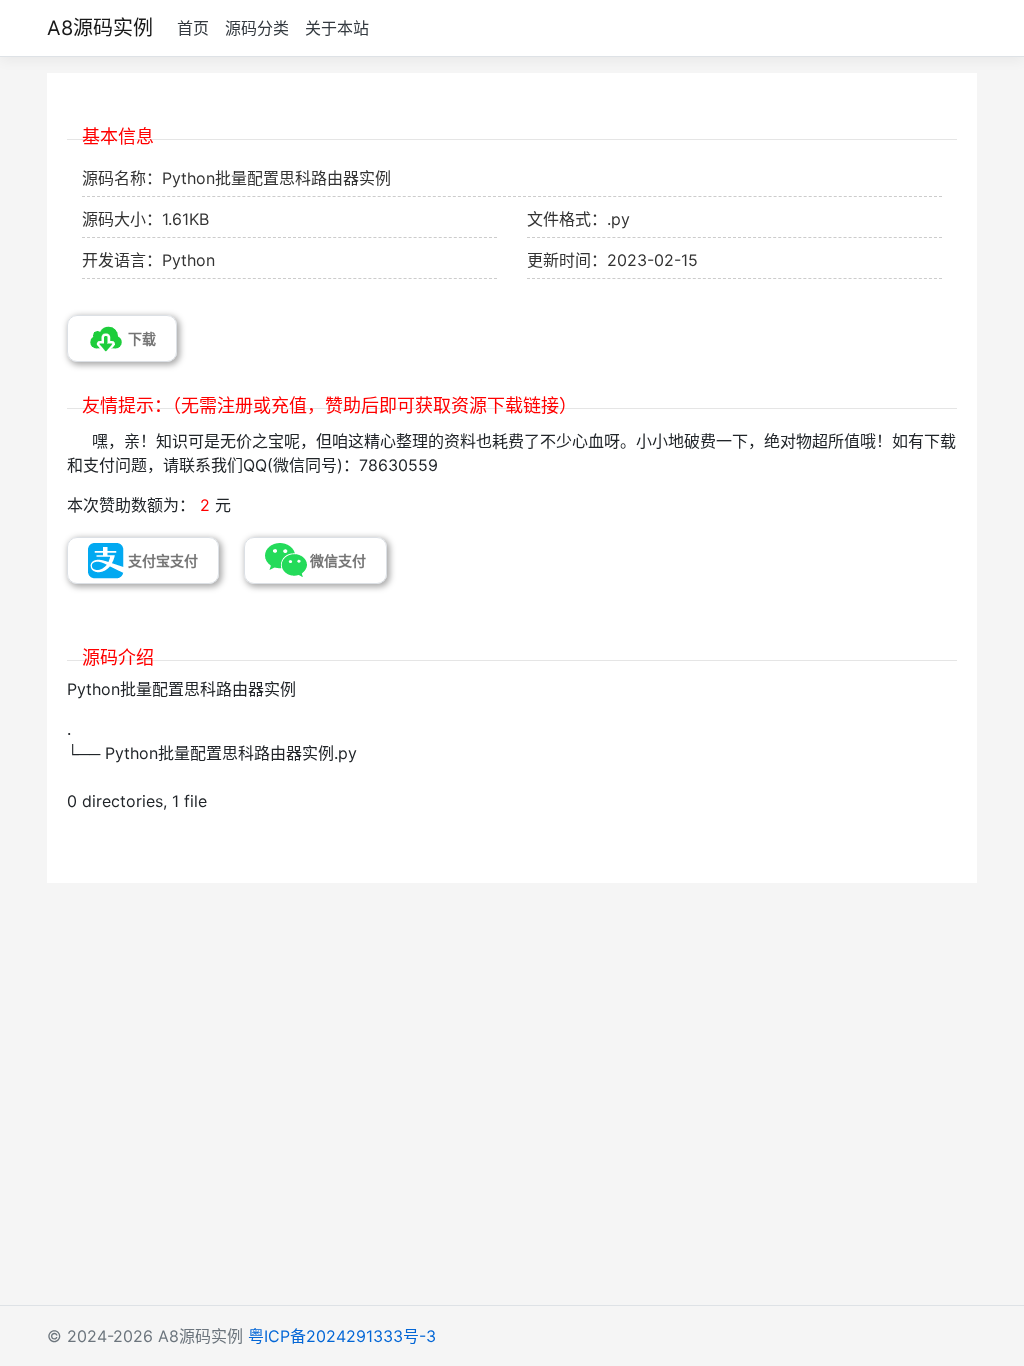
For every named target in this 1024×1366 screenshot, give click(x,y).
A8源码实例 (100, 28)
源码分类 (257, 28)
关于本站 (337, 28)
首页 (193, 28)
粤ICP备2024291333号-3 (342, 1336)
